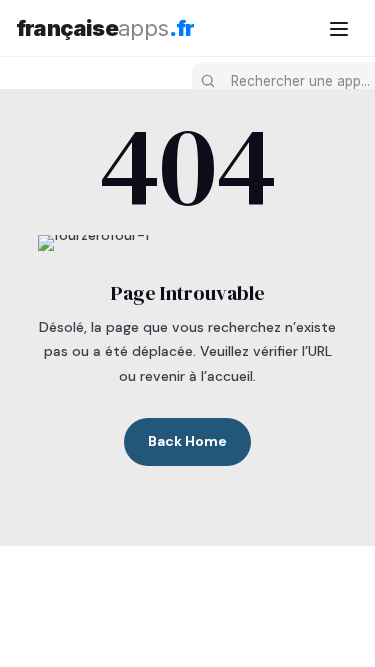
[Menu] (339, 28)
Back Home (187, 441)
